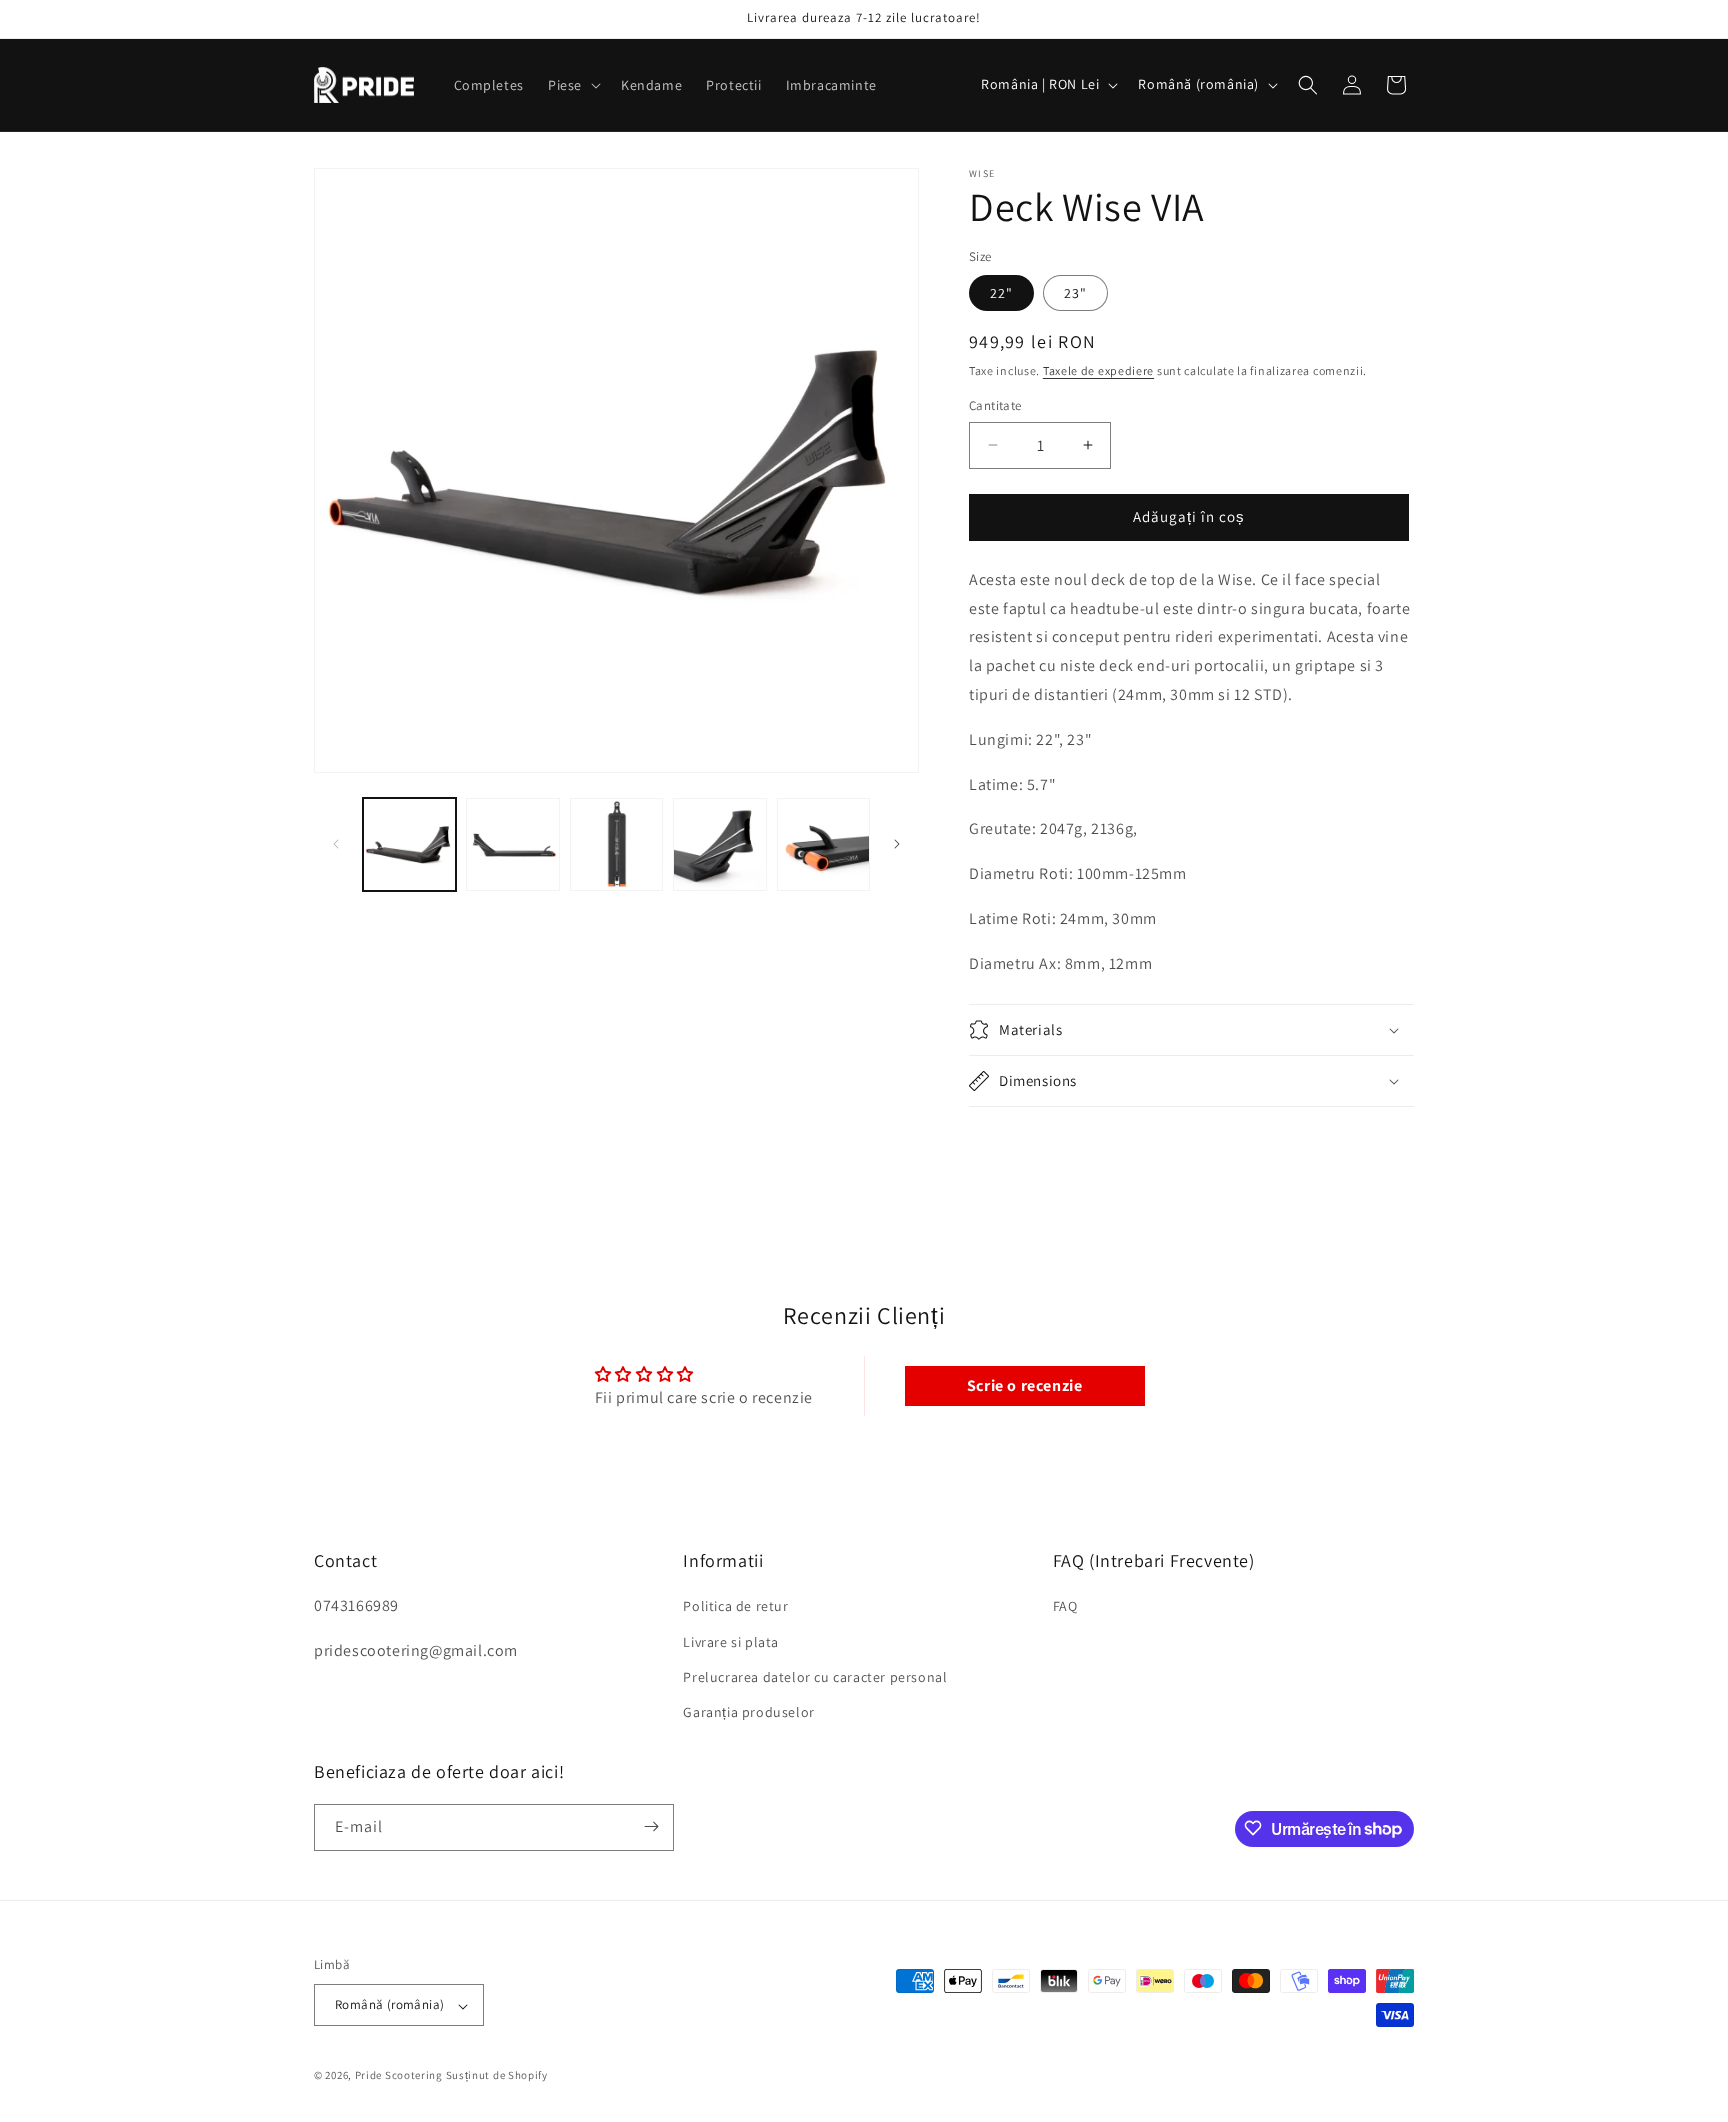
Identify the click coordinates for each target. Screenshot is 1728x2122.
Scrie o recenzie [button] (1025, 1385)
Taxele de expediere (1098, 370)
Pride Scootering (399, 2076)
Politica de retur (735, 1606)
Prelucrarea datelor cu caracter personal (815, 1676)
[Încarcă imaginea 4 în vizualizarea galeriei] (719, 844)
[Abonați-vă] (651, 1826)
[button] (572, 85)
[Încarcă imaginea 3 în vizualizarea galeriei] (616, 844)
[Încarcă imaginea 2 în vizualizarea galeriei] (512, 844)
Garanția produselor (748, 1712)
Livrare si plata (731, 1641)
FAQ (1065, 1606)
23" (1075, 293)
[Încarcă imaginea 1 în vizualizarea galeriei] (409, 844)
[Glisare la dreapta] (897, 844)
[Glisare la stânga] (336, 844)
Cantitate (995, 405)
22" (1001, 293)
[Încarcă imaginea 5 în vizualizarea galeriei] (823, 844)
